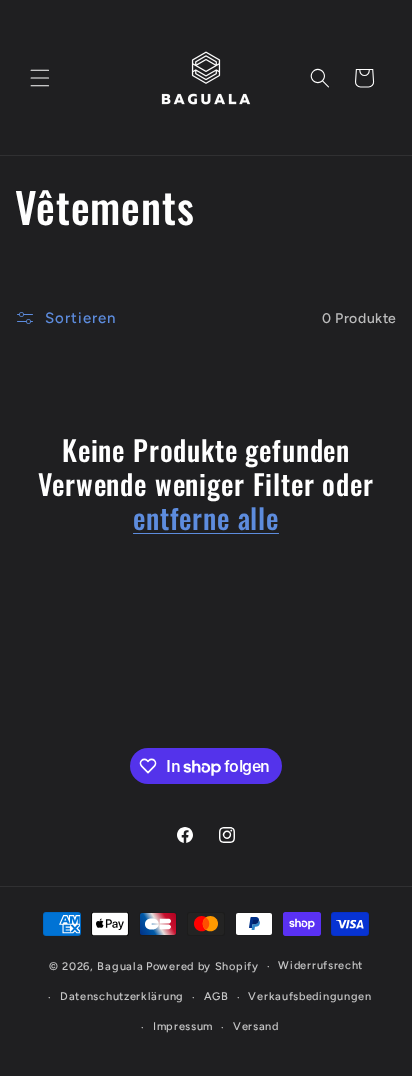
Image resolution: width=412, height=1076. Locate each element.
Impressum (183, 1026)
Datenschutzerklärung (122, 996)
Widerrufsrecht (320, 965)
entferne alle (206, 518)
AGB (216, 996)
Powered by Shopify (202, 966)
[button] (40, 78)
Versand (256, 1026)
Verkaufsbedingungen (309, 996)
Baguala (120, 966)
